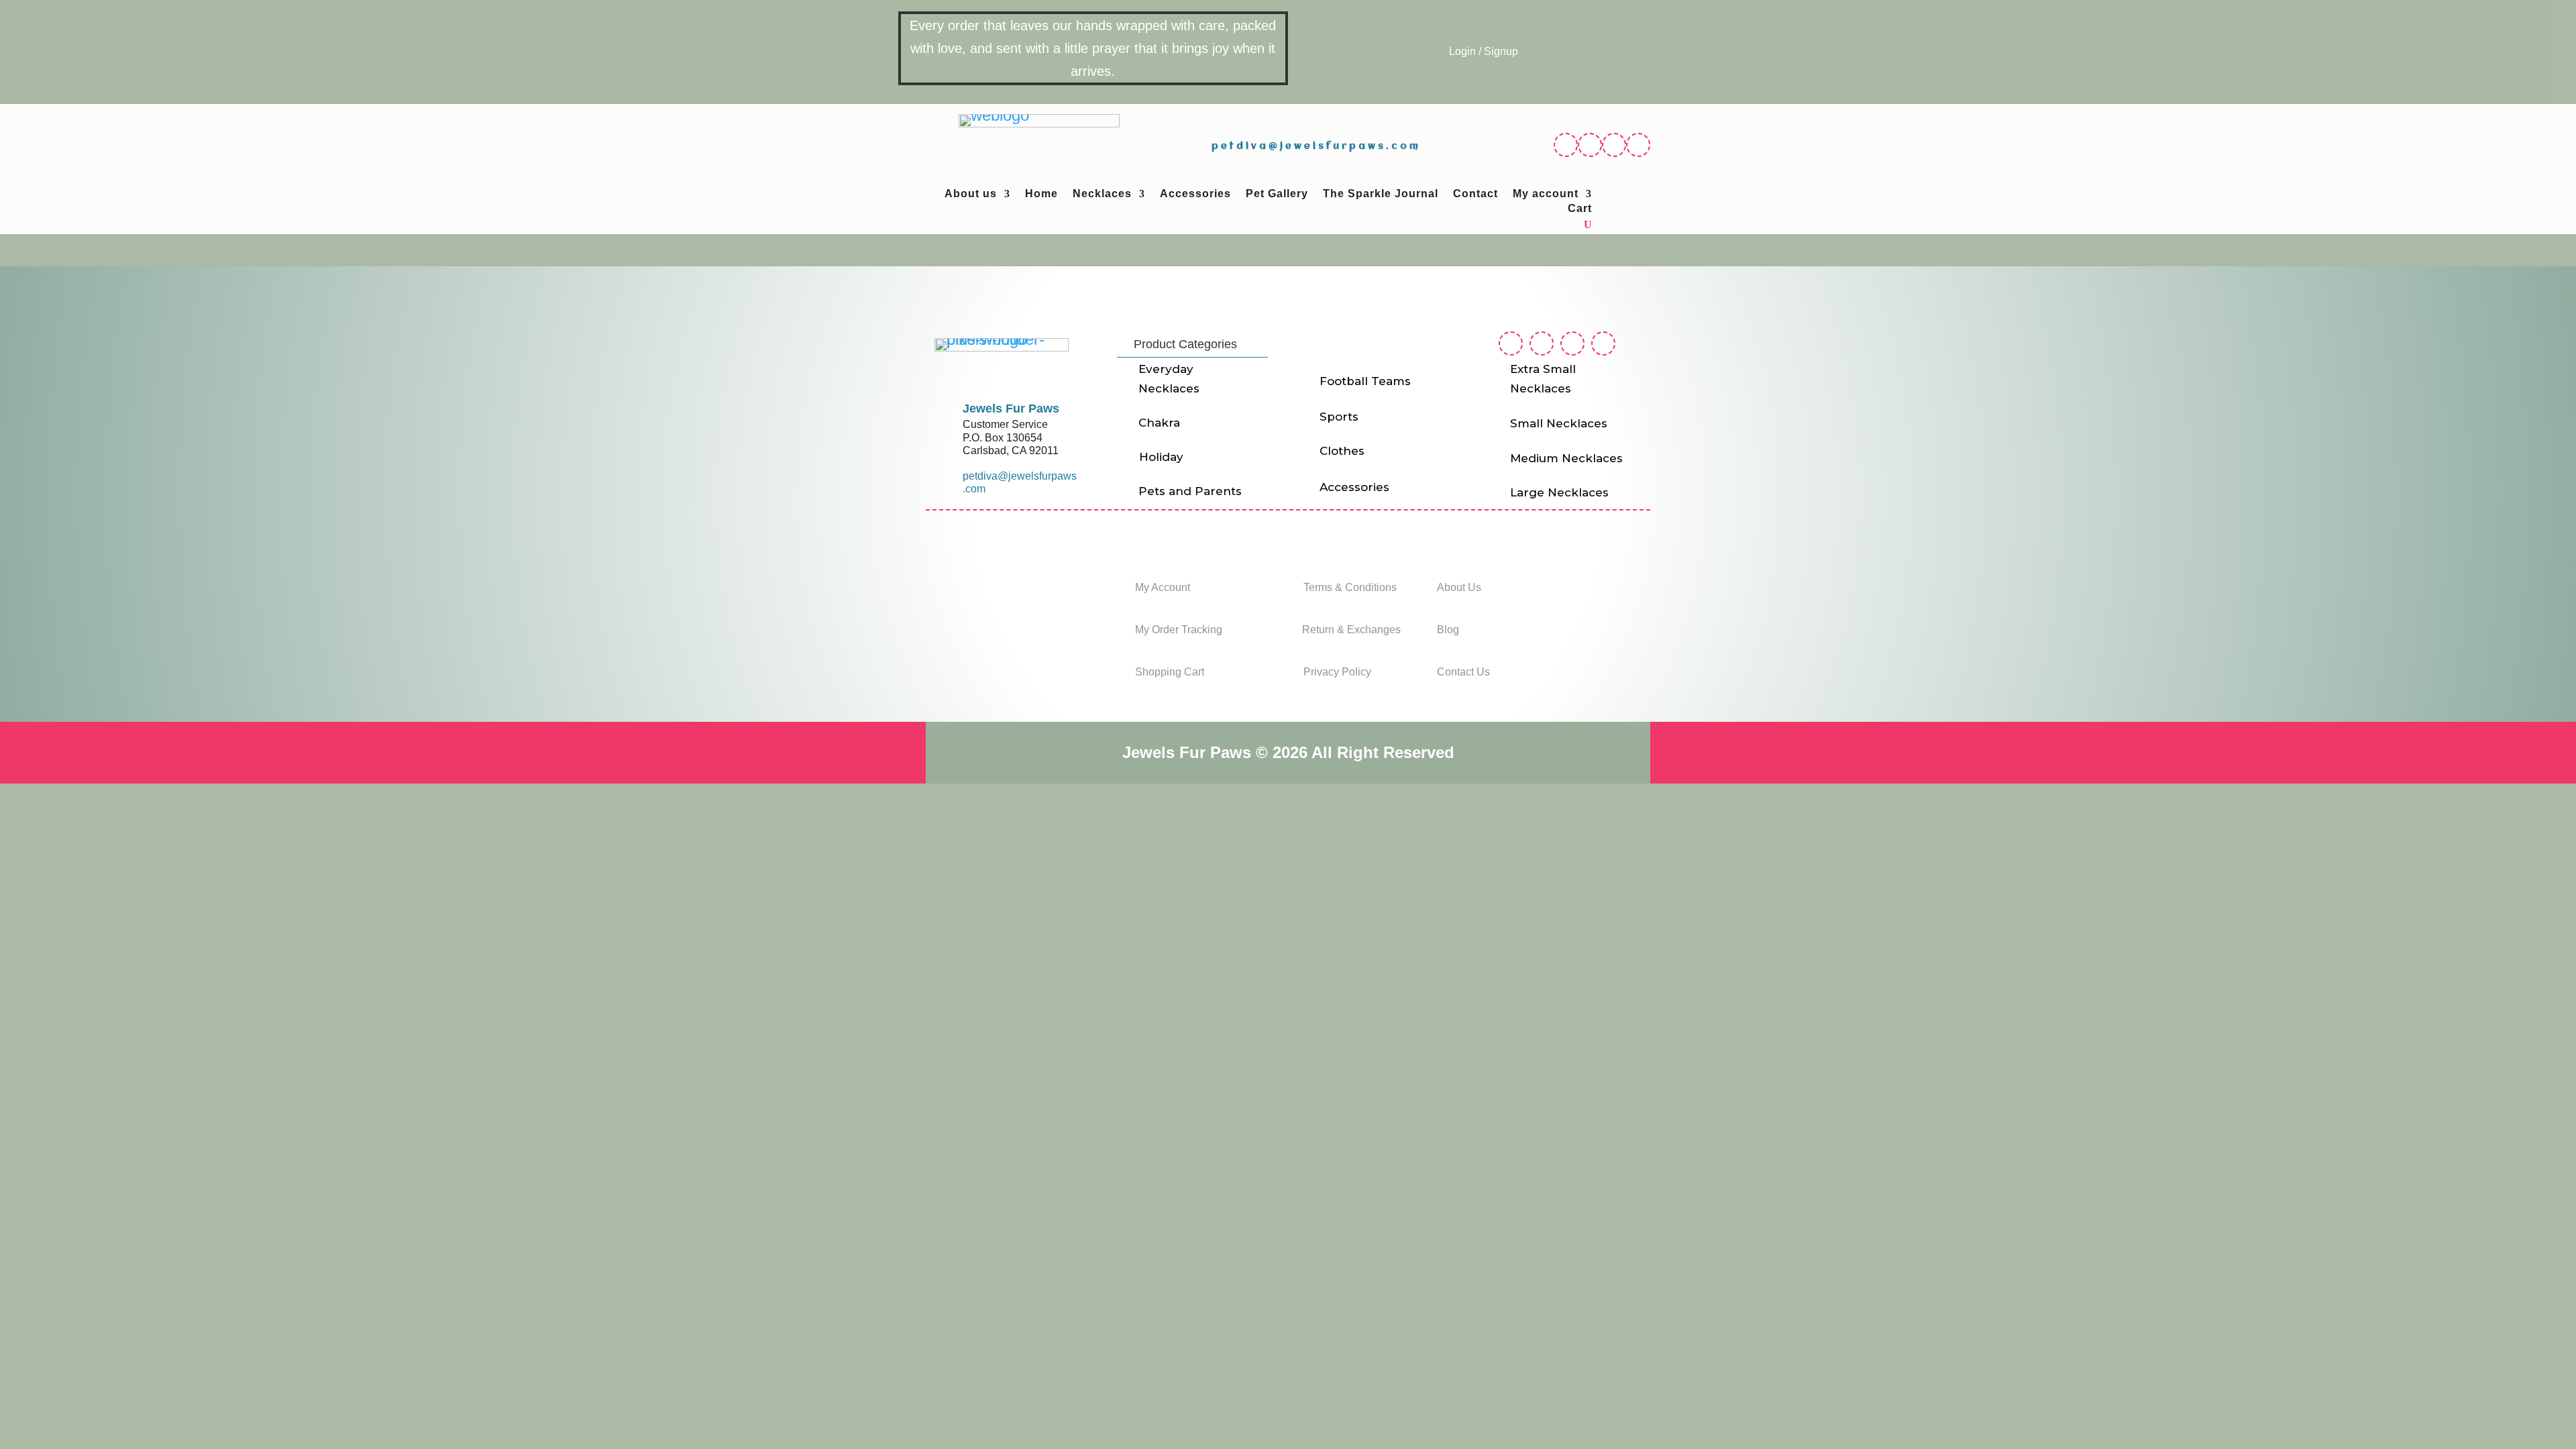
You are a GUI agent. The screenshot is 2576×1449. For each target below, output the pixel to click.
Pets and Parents (1190, 491)
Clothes (1342, 451)
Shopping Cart (1170, 672)
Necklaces (1102, 194)
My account (1546, 194)
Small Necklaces (1559, 423)
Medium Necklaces (1566, 458)
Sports (1339, 417)
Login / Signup (1484, 51)
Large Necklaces (1559, 492)
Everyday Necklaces (1169, 379)
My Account (1163, 587)
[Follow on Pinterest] (1614, 145)
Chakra (1159, 423)
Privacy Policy (1337, 672)
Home (1041, 194)
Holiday (1161, 457)
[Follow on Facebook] (1566, 145)
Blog (1448, 630)
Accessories (1195, 194)
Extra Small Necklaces (1543, 379)
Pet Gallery (1277, 194)
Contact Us (1463, 672)
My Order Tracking (1179, 630)
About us (971, 194)
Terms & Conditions (1350, 587)
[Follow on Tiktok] (1638, 145)
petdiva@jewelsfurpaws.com (1316, 146)
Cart (1580, 209)
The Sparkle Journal (1381, 194)
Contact (1475, 194)
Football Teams (1365, 381)
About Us (1459, 587)
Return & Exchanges (1351, 630)
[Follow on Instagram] (1590, 145)
